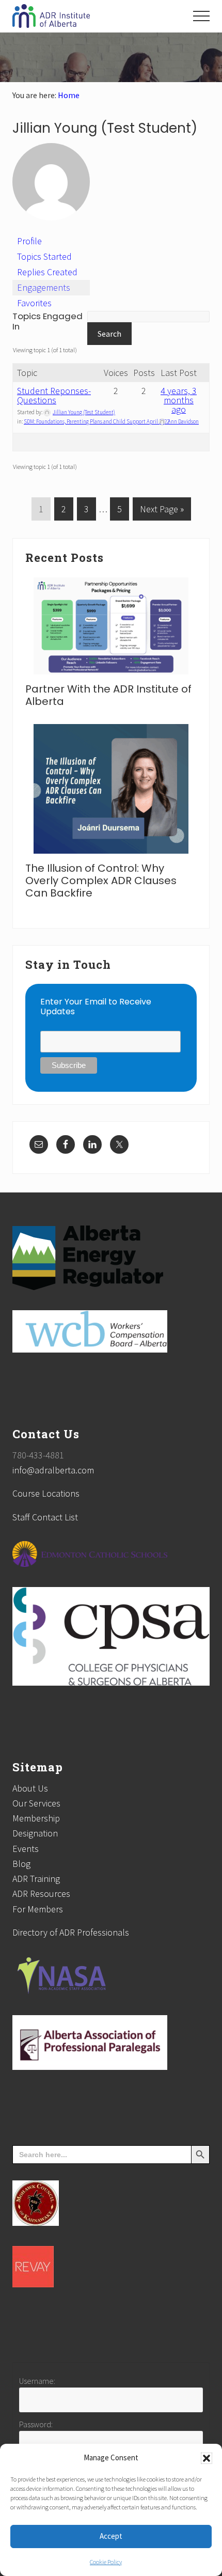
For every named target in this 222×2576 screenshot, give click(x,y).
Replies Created (47, 272)
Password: (36, 2424)
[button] (207, 2458)
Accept (111, 2536)
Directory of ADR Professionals (71, 1932)
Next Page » (162, 512)
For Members (38, 1909)
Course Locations (46, 1493)
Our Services (36, 1803)
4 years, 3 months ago (179, 400)
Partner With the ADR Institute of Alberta (108, 695)
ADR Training (36, 1879)
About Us (30, 1788)
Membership (36, 1818)
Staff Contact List (45, 1517)
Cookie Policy (106, 2562)
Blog (21, 1864)
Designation (35, 1833)
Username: (37, 2381)
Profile (29, 241)
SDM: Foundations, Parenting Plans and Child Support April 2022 (97, 421)
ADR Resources (41, 1894)
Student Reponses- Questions (54, 395)
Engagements (44, 287)
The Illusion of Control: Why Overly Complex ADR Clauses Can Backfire (101, 881)
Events (26, 1849)
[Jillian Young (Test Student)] (51, 229)
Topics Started (44, 256)
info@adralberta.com (53, 1470)
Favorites (34, 303)
